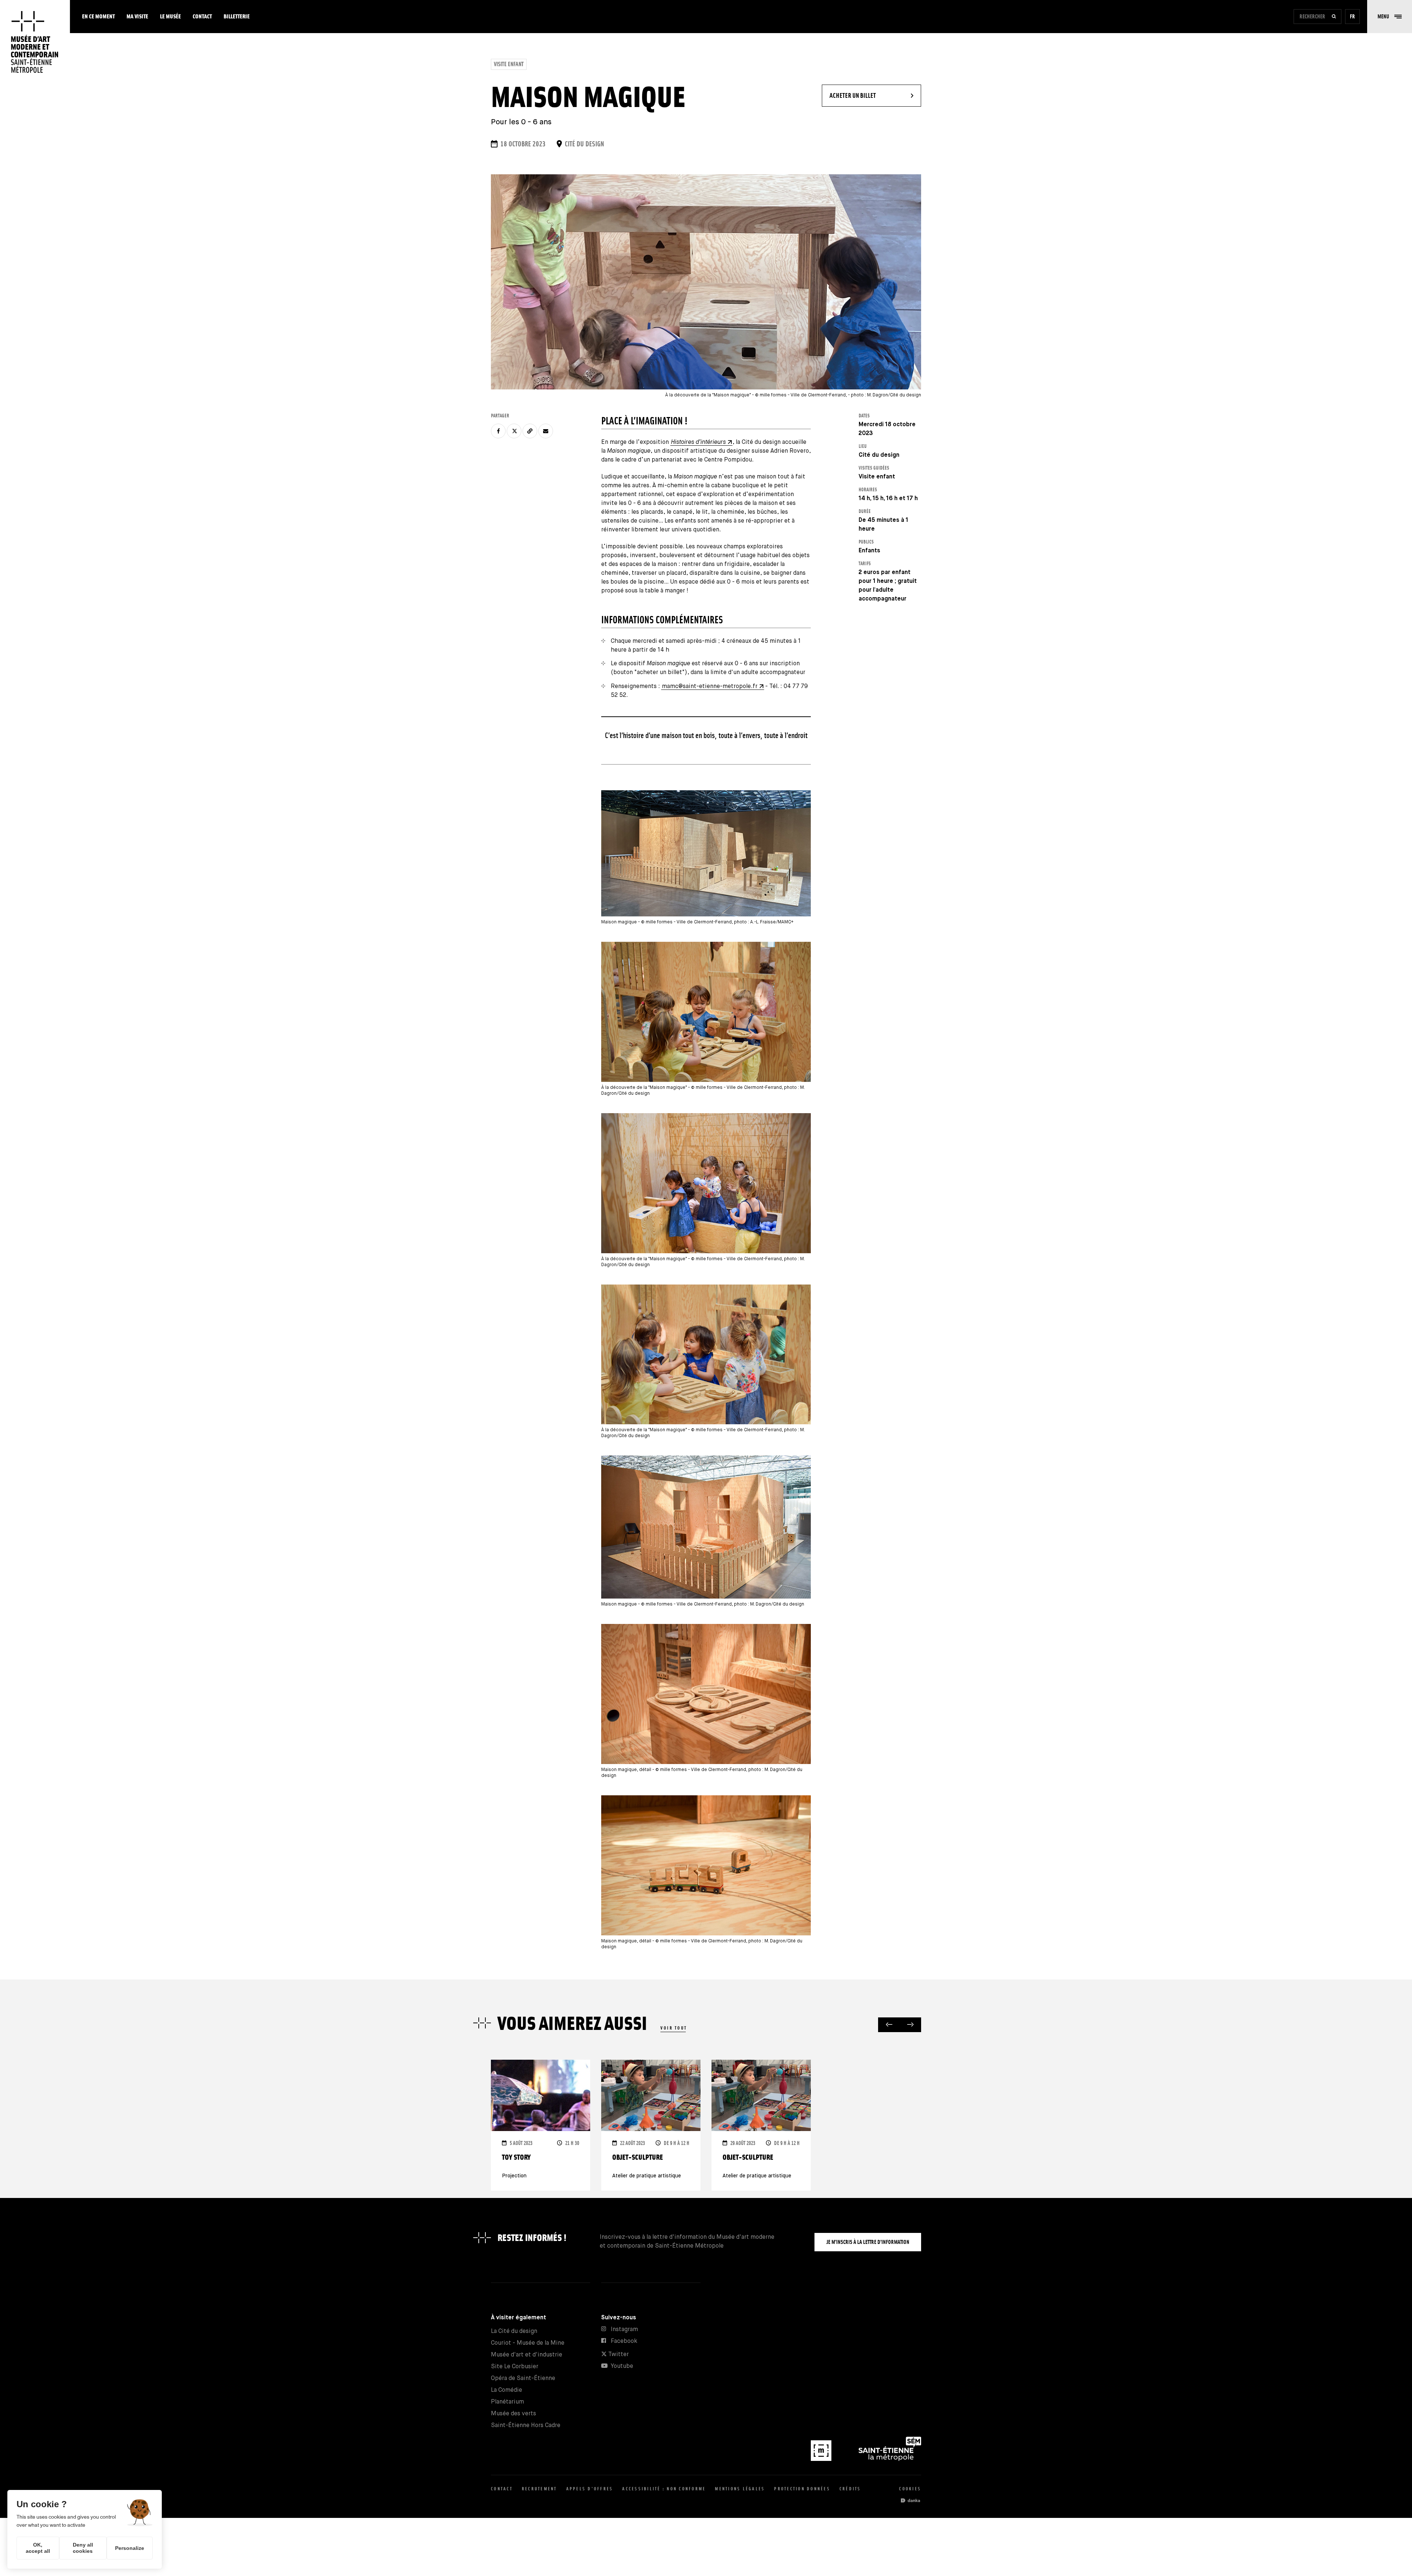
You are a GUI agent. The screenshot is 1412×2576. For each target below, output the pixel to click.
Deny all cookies (83, 2548)
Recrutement (539, 2489)
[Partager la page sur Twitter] (514, 431)
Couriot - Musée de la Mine (528, 2343)
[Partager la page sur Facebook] (498, 431)
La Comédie (507, 2390)
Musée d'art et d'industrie (527, 2355)
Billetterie (237, 16)
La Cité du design (514, 2331)
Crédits (850, 2489)
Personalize (130, 2548)
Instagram (624, 2329)
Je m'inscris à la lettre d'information (868, 2242)
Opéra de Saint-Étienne (523, 2378)
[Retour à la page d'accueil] (35, 42)
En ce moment (98, 16)
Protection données (802, 2489)
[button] (1390, 17)
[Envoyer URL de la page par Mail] (546, 431)
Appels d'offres (590, 2489)
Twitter (618, 2354)
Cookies (910, 2489)
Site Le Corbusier (515, 2367)
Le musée (170, 16)
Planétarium (507, 2402)
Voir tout (674, 2028)
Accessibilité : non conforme (664, 2489)
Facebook (624, 2341)
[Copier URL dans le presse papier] (530, 431)
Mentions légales (740, 2489)
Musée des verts (514, 2414)
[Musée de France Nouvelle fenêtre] (822, 2459)
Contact (202, 16)
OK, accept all (38, 2548)
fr (1352, 16)
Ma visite (137, 16)
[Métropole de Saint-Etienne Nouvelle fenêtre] (890, 2459)
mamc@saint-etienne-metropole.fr (710, 686)
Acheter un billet (875, 95)
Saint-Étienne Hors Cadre (526, 2425)
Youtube (622, 2366)
